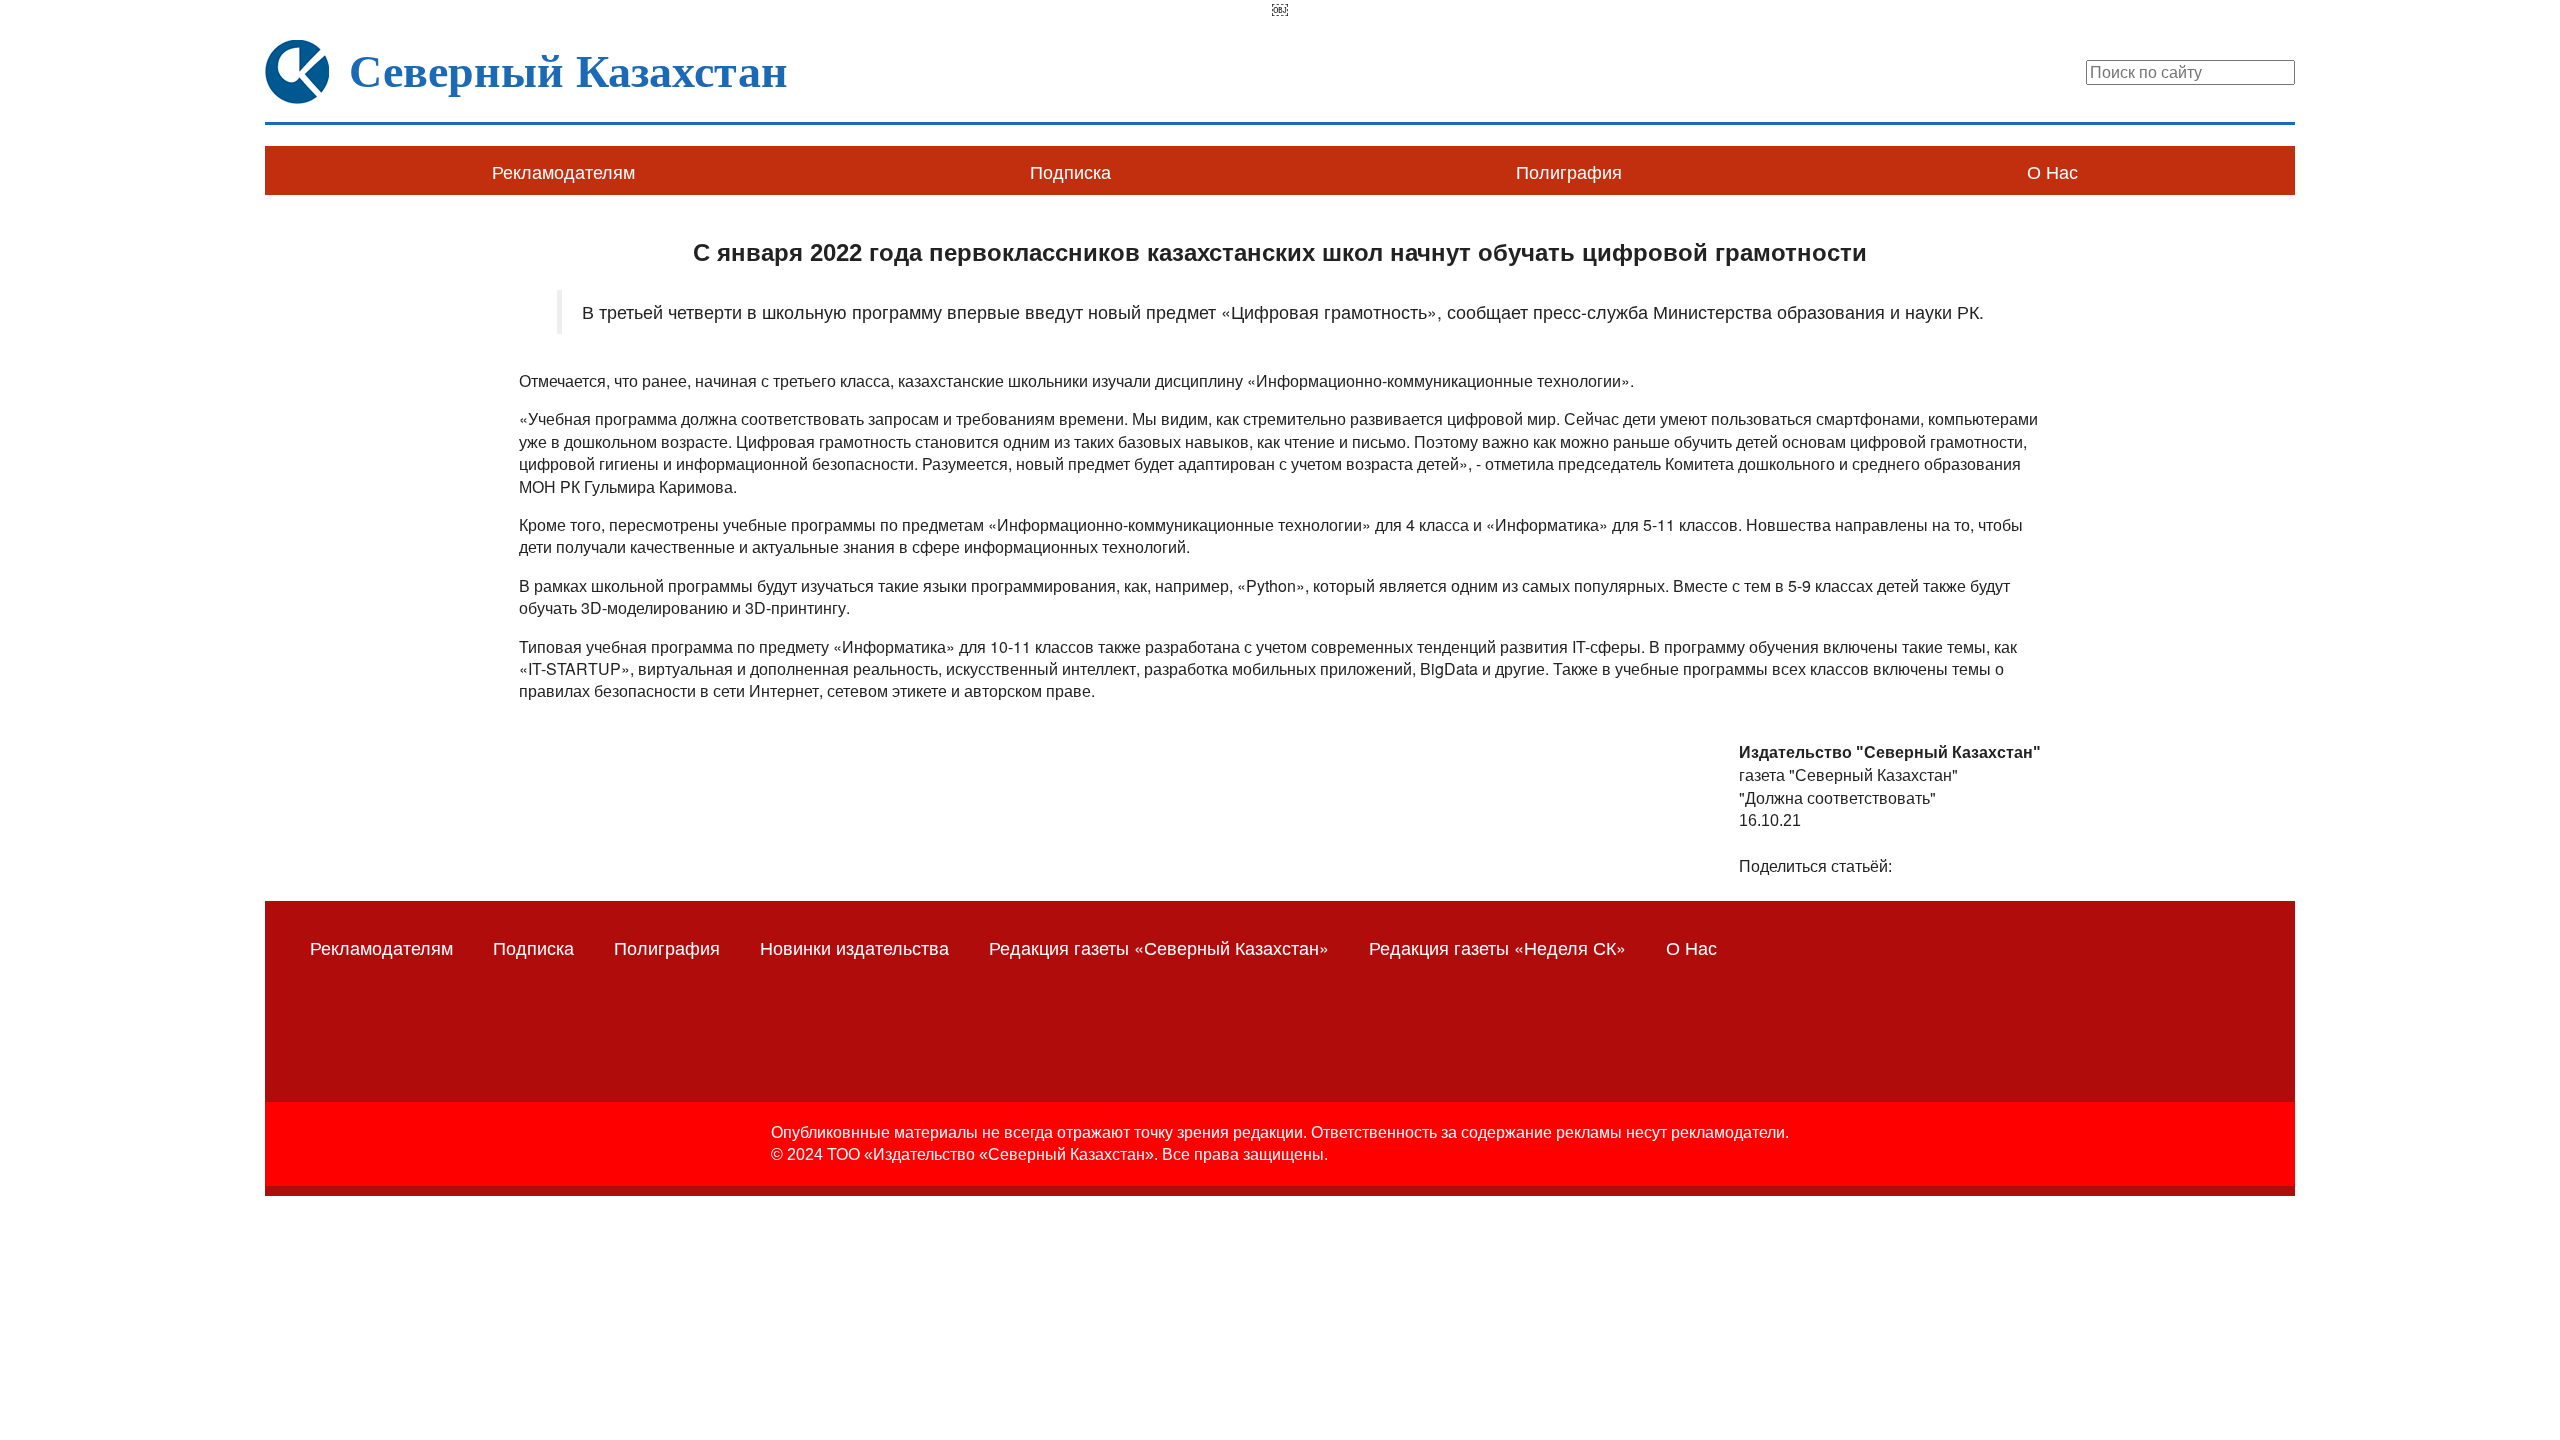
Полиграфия (1569, 171)
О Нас (2052, 171)
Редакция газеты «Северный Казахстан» (1159, 947)
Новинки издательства (854, 947)
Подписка (1070, 171)
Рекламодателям (563, 171)
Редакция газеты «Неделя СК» (1497, 947)
